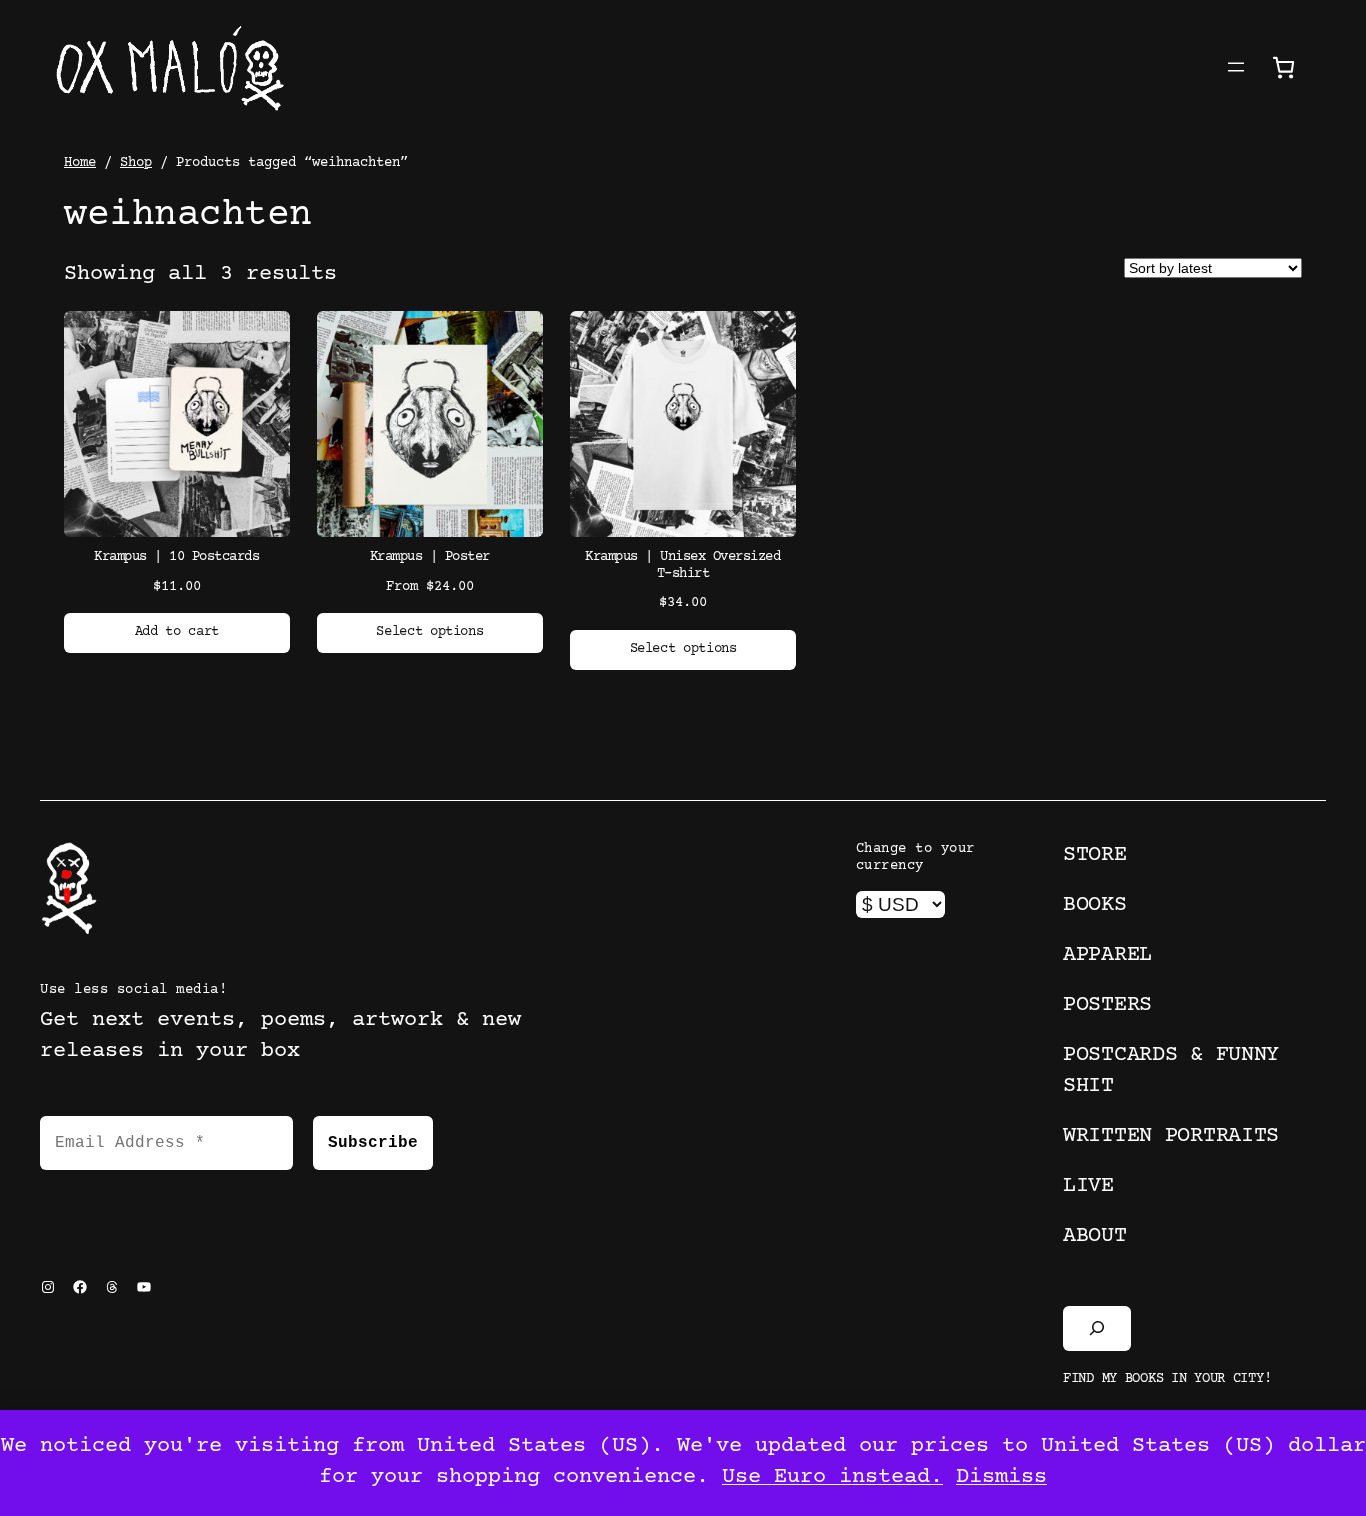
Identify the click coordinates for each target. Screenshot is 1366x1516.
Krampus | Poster (430, 557)
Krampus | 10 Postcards (176, 557)
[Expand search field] (1097, 1328)
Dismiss (1001, 1477)
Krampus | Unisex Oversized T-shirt (682, 565)
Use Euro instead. (832, 1477)
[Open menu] (1236, 67)
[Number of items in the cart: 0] (1283, 67)
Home (80, 163)
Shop (136, 163)
